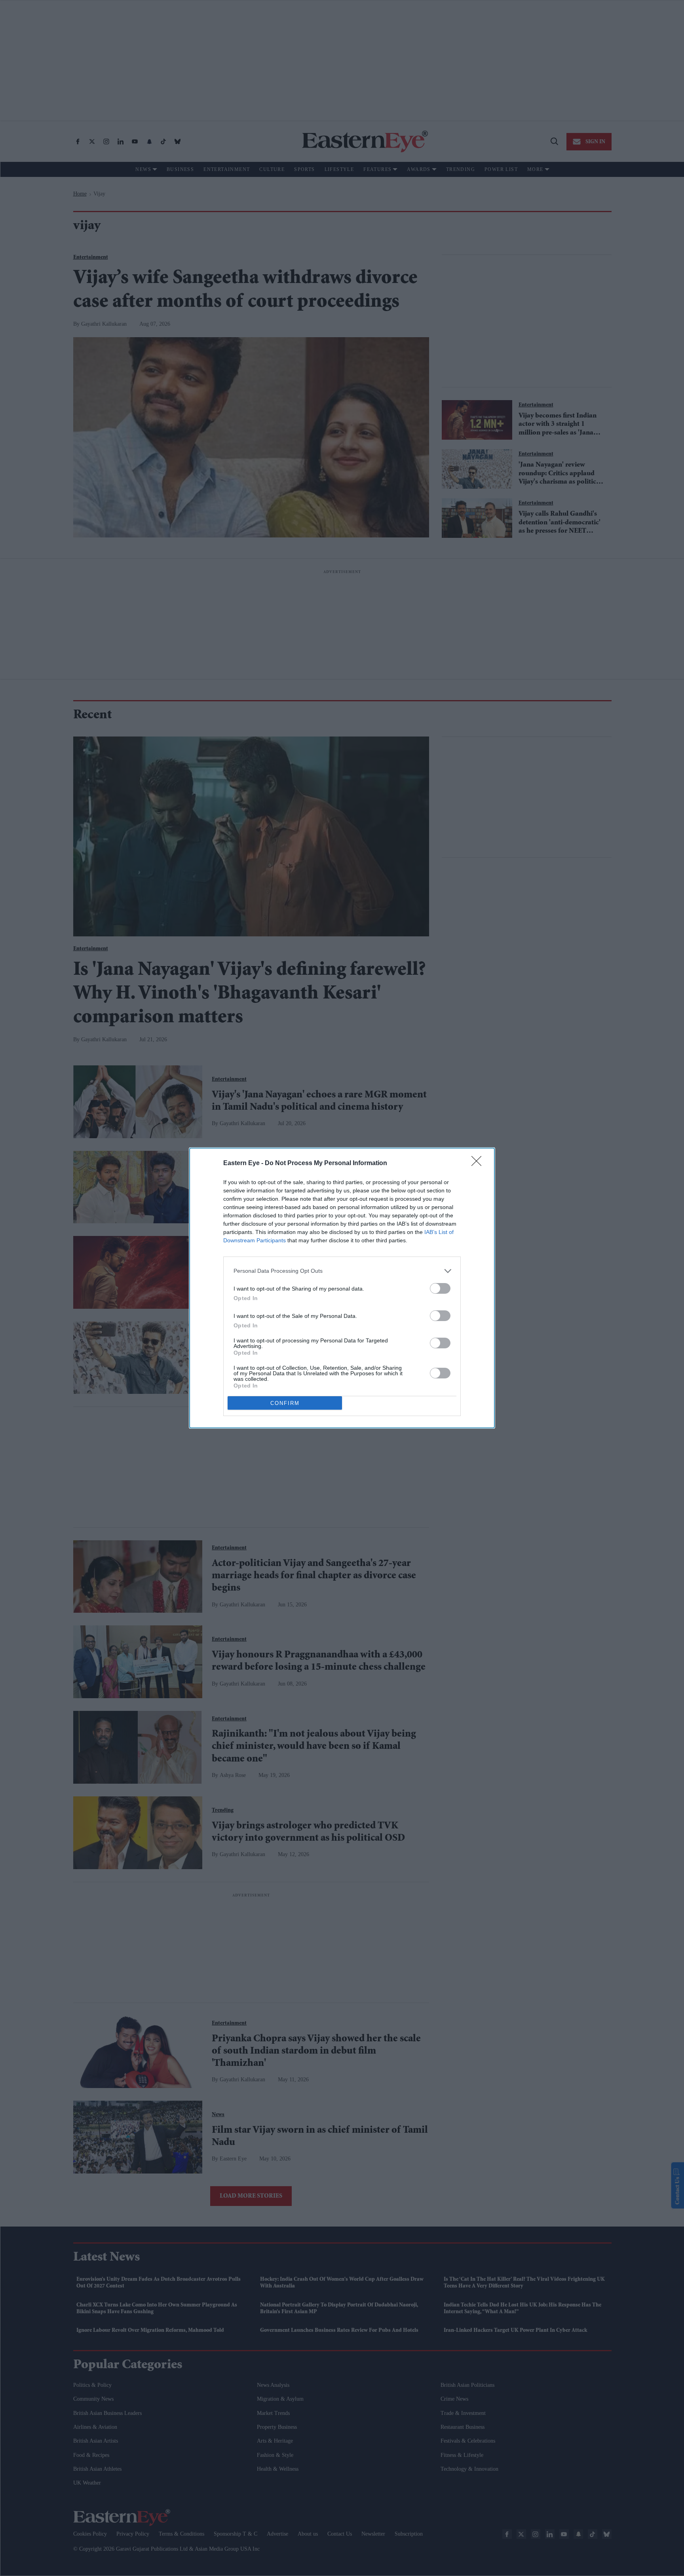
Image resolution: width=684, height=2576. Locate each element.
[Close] (479, 1164)
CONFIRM (285, 1403)
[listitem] (342, 1271)
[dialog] (342, 1288)
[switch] (440, 1288)
